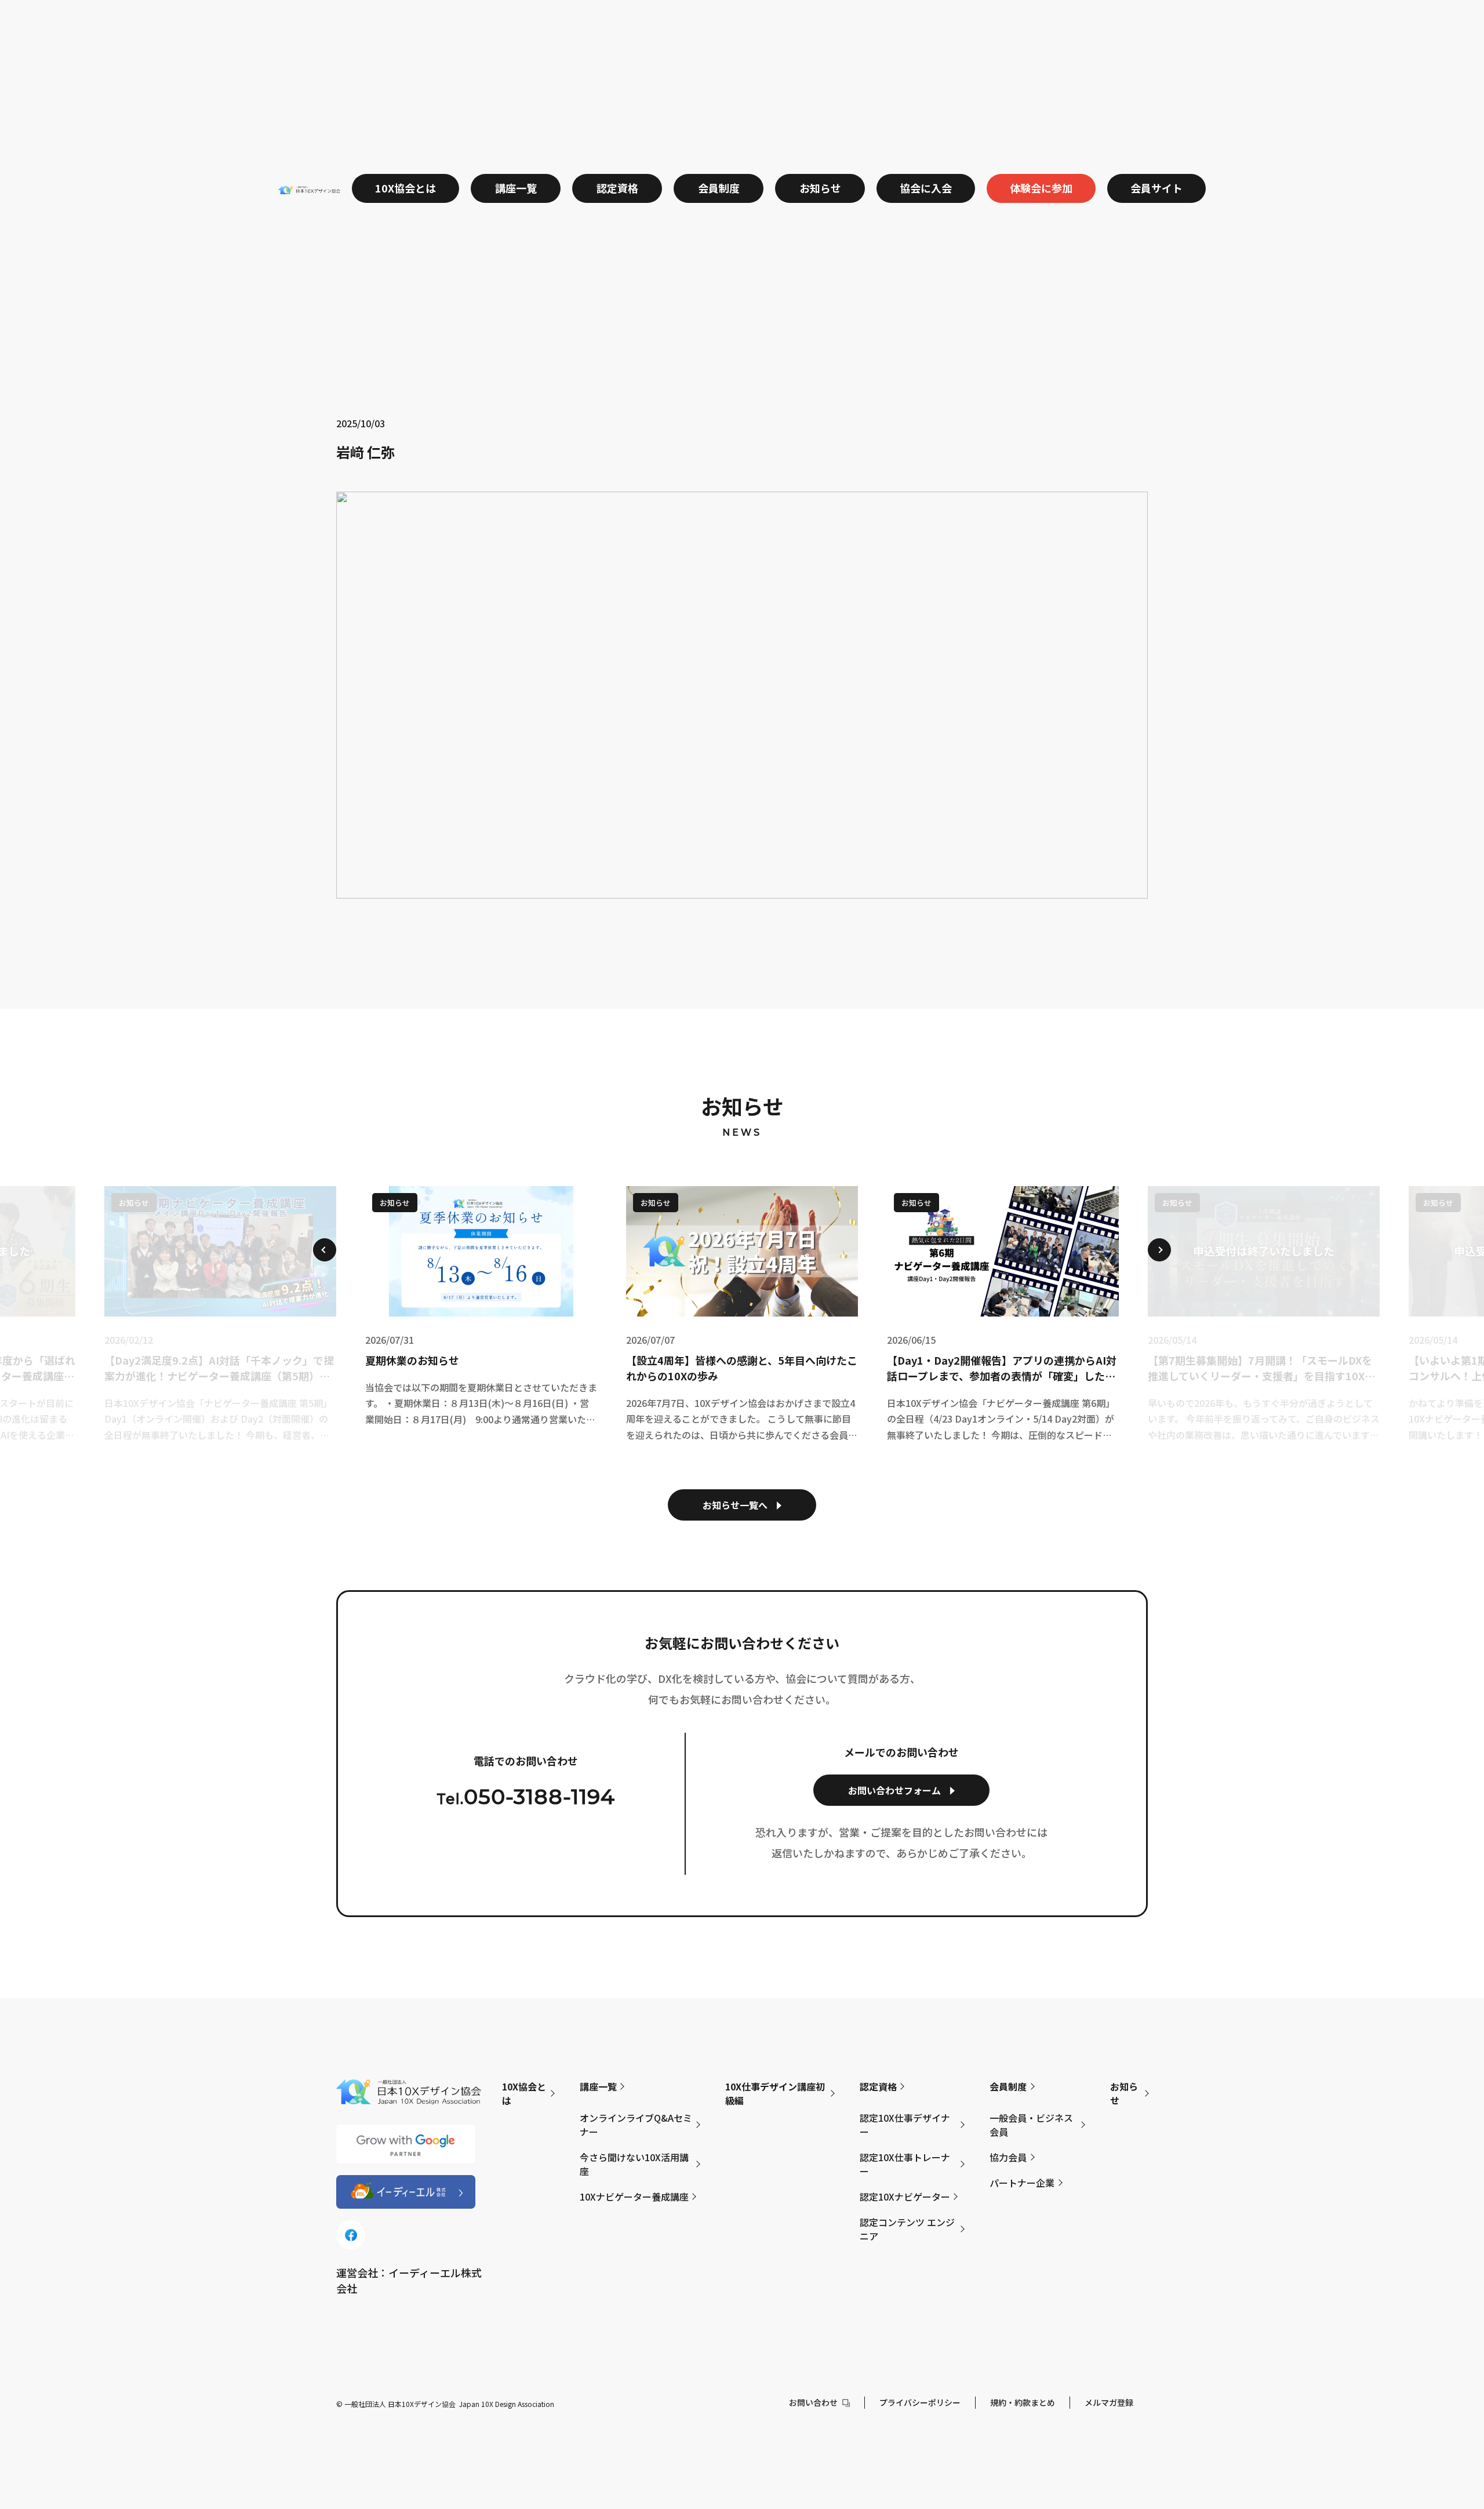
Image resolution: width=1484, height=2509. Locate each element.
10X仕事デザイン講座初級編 (775, 2093)
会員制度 (719, 188)
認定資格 (617, 188)
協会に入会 (926, 188)
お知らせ (820, 188)
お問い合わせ (813, 2402)
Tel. (526, 1797)
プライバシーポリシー (920, 2402)
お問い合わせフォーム (894, 1790)
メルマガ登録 (1109, 2402)
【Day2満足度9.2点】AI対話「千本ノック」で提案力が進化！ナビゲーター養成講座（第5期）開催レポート (219, 1368)
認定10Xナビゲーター (905, 2197)
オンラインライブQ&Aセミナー (636, 2125)
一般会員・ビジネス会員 (1031, 2125)
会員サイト (1156, 188)
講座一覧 (516, 188)
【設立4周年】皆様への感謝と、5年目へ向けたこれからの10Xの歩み (742, 1368)
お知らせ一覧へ (735, 1505)
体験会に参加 (1041, 188)
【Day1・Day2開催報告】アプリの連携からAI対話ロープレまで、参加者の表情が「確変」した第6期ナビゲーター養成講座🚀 (1002, 1368)
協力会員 (1008, 2157)
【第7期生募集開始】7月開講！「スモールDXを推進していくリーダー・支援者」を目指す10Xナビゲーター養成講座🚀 (1261, 1368)
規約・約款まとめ (1023, 2402)
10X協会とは (405, 188)
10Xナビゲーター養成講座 (634, 2197)
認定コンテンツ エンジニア (907, 2229)
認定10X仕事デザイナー (905, 2125)
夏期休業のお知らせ (412, 1360)
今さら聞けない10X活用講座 (634, 2164)
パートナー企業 (1022, 2183)
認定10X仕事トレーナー (905, 2164)
